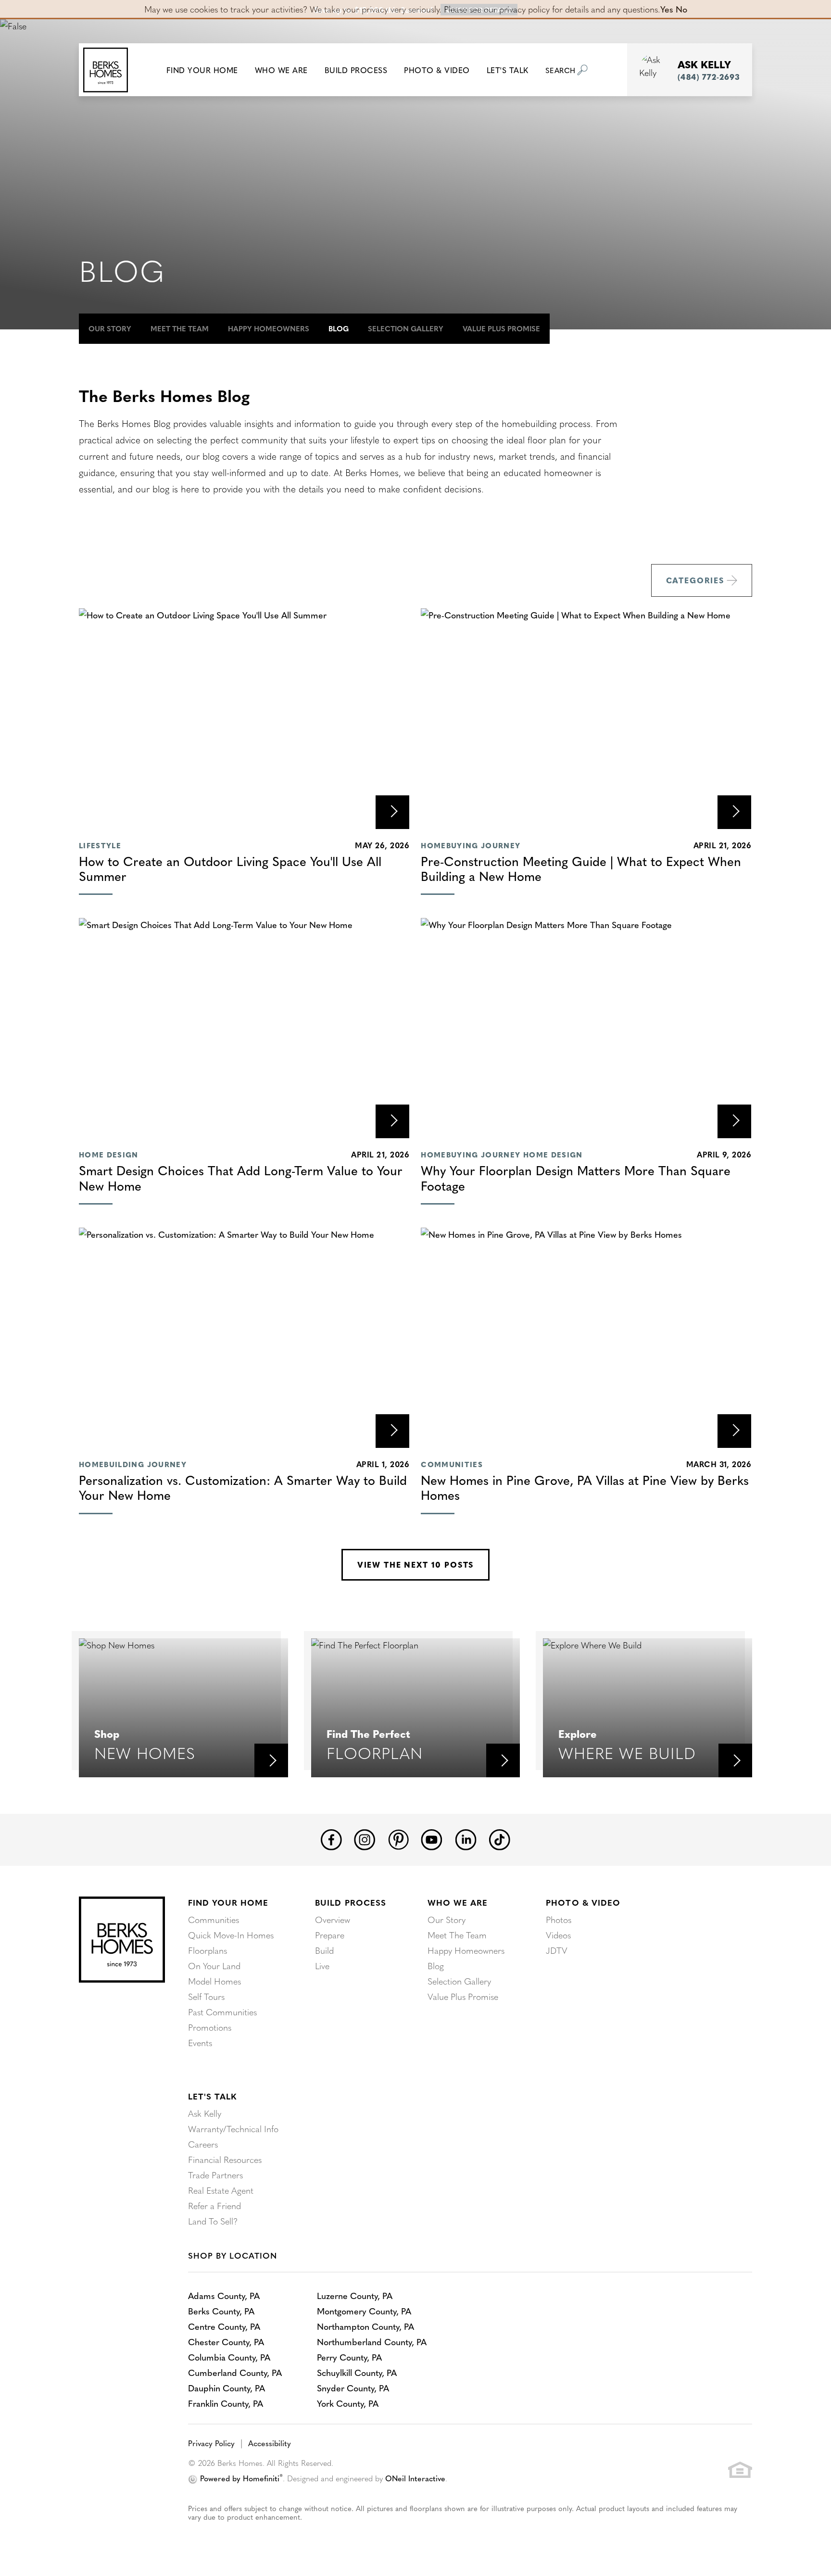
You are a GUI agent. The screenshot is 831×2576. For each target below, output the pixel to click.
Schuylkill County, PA (357, 2372)
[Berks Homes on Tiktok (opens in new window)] (499, 1838)
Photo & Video (583, 1902)
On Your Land (214, 1966)
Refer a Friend (214, 2205)
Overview (333, 1919)
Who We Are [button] (281, 70)
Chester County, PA (226, 2342)
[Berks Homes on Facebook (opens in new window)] (331, 1838)
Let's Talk (212, 2096)
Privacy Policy (211, 2443)
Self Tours (206, 1996)
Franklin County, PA (226, 2403)
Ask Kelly (205, 2113)
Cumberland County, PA (235, 2372)
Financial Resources (225, 2159)
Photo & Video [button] (437, 70)
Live (322, 1966)
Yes (667, 9)
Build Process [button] (356, 70)
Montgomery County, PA (364, 2311)
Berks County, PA (221, 2311)
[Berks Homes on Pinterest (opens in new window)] (398, 1838)
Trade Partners (215, 2175)
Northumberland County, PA (372, 2342)
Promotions (210, 2027)
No (681, 9)
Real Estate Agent (221, 2190)
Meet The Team (180, 328)
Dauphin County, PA (227, 2388)
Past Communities (222, 2012)
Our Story (110, 328)
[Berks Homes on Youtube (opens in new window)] (432, 1838)
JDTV (557, 1950)
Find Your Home (228, 1902)
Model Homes (214, 1981)
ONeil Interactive (415, 2478)
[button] (202, 70)
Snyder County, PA (353, 2388)
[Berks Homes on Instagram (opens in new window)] (365, 1838)
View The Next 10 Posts (415, 1564)
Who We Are (458, 1902)
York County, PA (348, 2403)
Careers (203, 2144)
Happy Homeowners (269, 328)
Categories (695, 580)
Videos (558, 1935)
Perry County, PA (349, 2357)
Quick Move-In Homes (231, 1935)
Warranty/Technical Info (233, 2129)
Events (200, 2042)
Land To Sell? (213, 2221)
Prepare (330, 1935)
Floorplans (208, 1950)
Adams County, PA (224, 2295)
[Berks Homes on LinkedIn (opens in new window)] (466, 1838)
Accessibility (270, 2443)
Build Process (350, 1902)
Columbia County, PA (229, 2357)
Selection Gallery (406, 328)
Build (324, 1950)
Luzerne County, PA (355, 2295)
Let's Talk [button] (508, 70)
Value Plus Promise (501, 328)
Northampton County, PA (365, 2326)
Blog (339, 328)
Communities (214, 1919)
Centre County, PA (224, 2326)
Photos (559, 1919)
